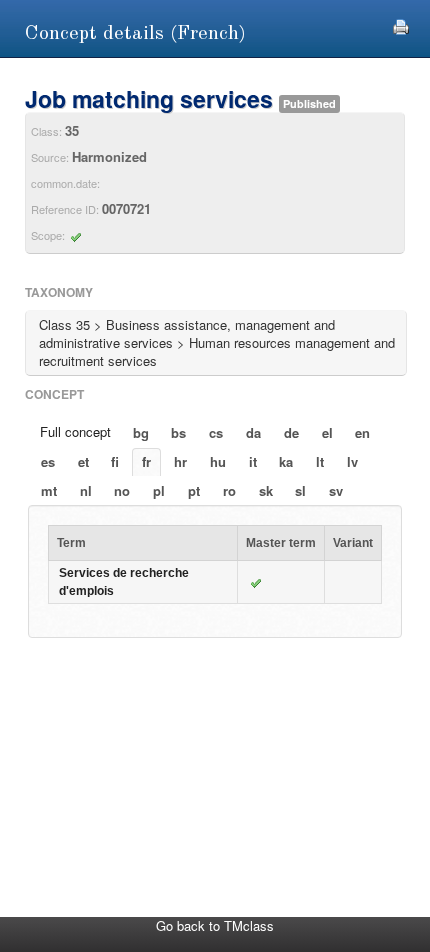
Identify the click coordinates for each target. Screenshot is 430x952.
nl (86, 490)
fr (146, 461)
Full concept (75, 431)
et (83, 461)
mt (49, 490)
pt (194, 490)
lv (352, 461)
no (122, 490)
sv (336, 490)
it (253, 461)
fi (115, 461)
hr (180, 461)
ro (229, 490)
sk (266, 490)
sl (300, 490)
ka (286, 461)
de (291, 432)
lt (320, 461)
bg (141, 432)
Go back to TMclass (215, 925)
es (48, 461)
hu (218, 461)
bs (178, 432)
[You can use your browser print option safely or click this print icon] (401, 24)
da (253, 432)
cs (216, 432)
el (327, 432)
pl (159, 490)
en (362, 432)
